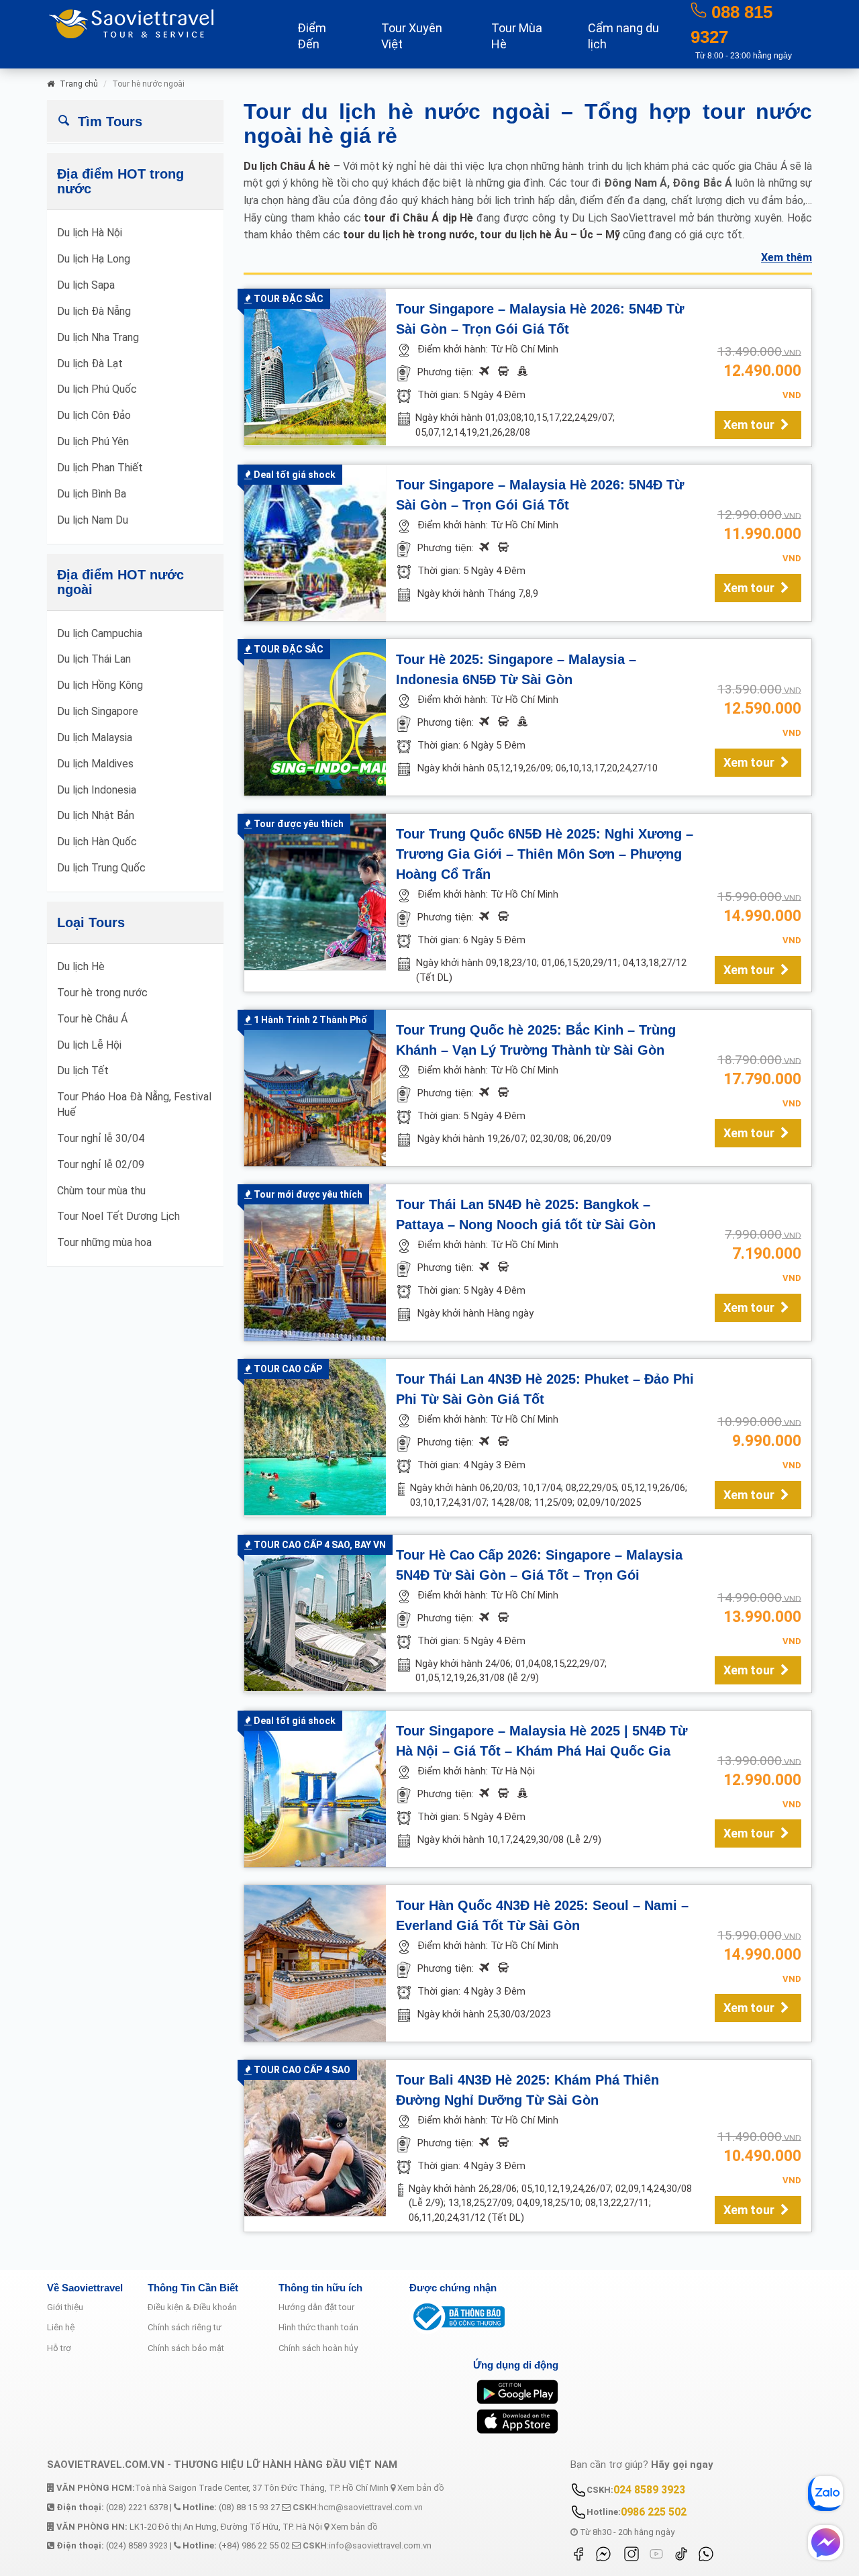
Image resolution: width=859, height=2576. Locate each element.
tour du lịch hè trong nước (409, 235)
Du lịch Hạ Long (94, 259)
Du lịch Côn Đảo (94, 415)
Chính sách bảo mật (186, 2348)
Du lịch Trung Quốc (101, 868)
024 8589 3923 (649, 2490)
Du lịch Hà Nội (90, 233)
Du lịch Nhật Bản (96, 815)
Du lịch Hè (81, 966)
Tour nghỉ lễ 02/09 (101, 1164)
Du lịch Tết (83, 1070)
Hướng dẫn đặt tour (316, 2307)
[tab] (135, 121)
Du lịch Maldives (95, 764)
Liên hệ (61, 2327)
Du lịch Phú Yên (93, 441)
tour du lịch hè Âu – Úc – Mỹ (550, 235)
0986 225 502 (654, 2512)
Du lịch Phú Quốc (97, 389)
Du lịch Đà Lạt (90, 364)
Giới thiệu (65, 2307)
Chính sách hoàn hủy (318, 2348)
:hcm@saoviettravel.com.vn (358, 2507)
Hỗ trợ (59, 2348)
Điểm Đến (312, 36)
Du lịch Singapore (98, 711)
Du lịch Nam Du (93, 520)
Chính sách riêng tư (185, 2327)
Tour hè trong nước (102, 993)
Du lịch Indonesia (97, 790)
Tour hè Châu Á (92, 1019)
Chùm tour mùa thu (101, 1191)
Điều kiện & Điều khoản (192, 2307)
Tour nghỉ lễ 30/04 (101, 1138)
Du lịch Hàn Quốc (97, 842)
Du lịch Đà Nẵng (94, 311)
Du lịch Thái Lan (94, 659)
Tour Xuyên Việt (412, 36)
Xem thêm (787, 257)
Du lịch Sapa (86, 285)
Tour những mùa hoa (104, 1242)
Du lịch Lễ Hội (89, 1045)
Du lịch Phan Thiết (100, 468)
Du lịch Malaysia (95, 737)
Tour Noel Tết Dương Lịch (118, 1216)
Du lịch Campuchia (100, 633)
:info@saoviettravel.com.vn (367, 2545)
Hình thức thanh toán (318, 2327)
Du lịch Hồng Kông (100, 685)
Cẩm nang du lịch (623, 36)
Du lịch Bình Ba (92, 494)
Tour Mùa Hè (517, 36)
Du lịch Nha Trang (98, 337)
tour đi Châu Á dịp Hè (418, 218)
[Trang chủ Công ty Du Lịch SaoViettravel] (154, 22)
